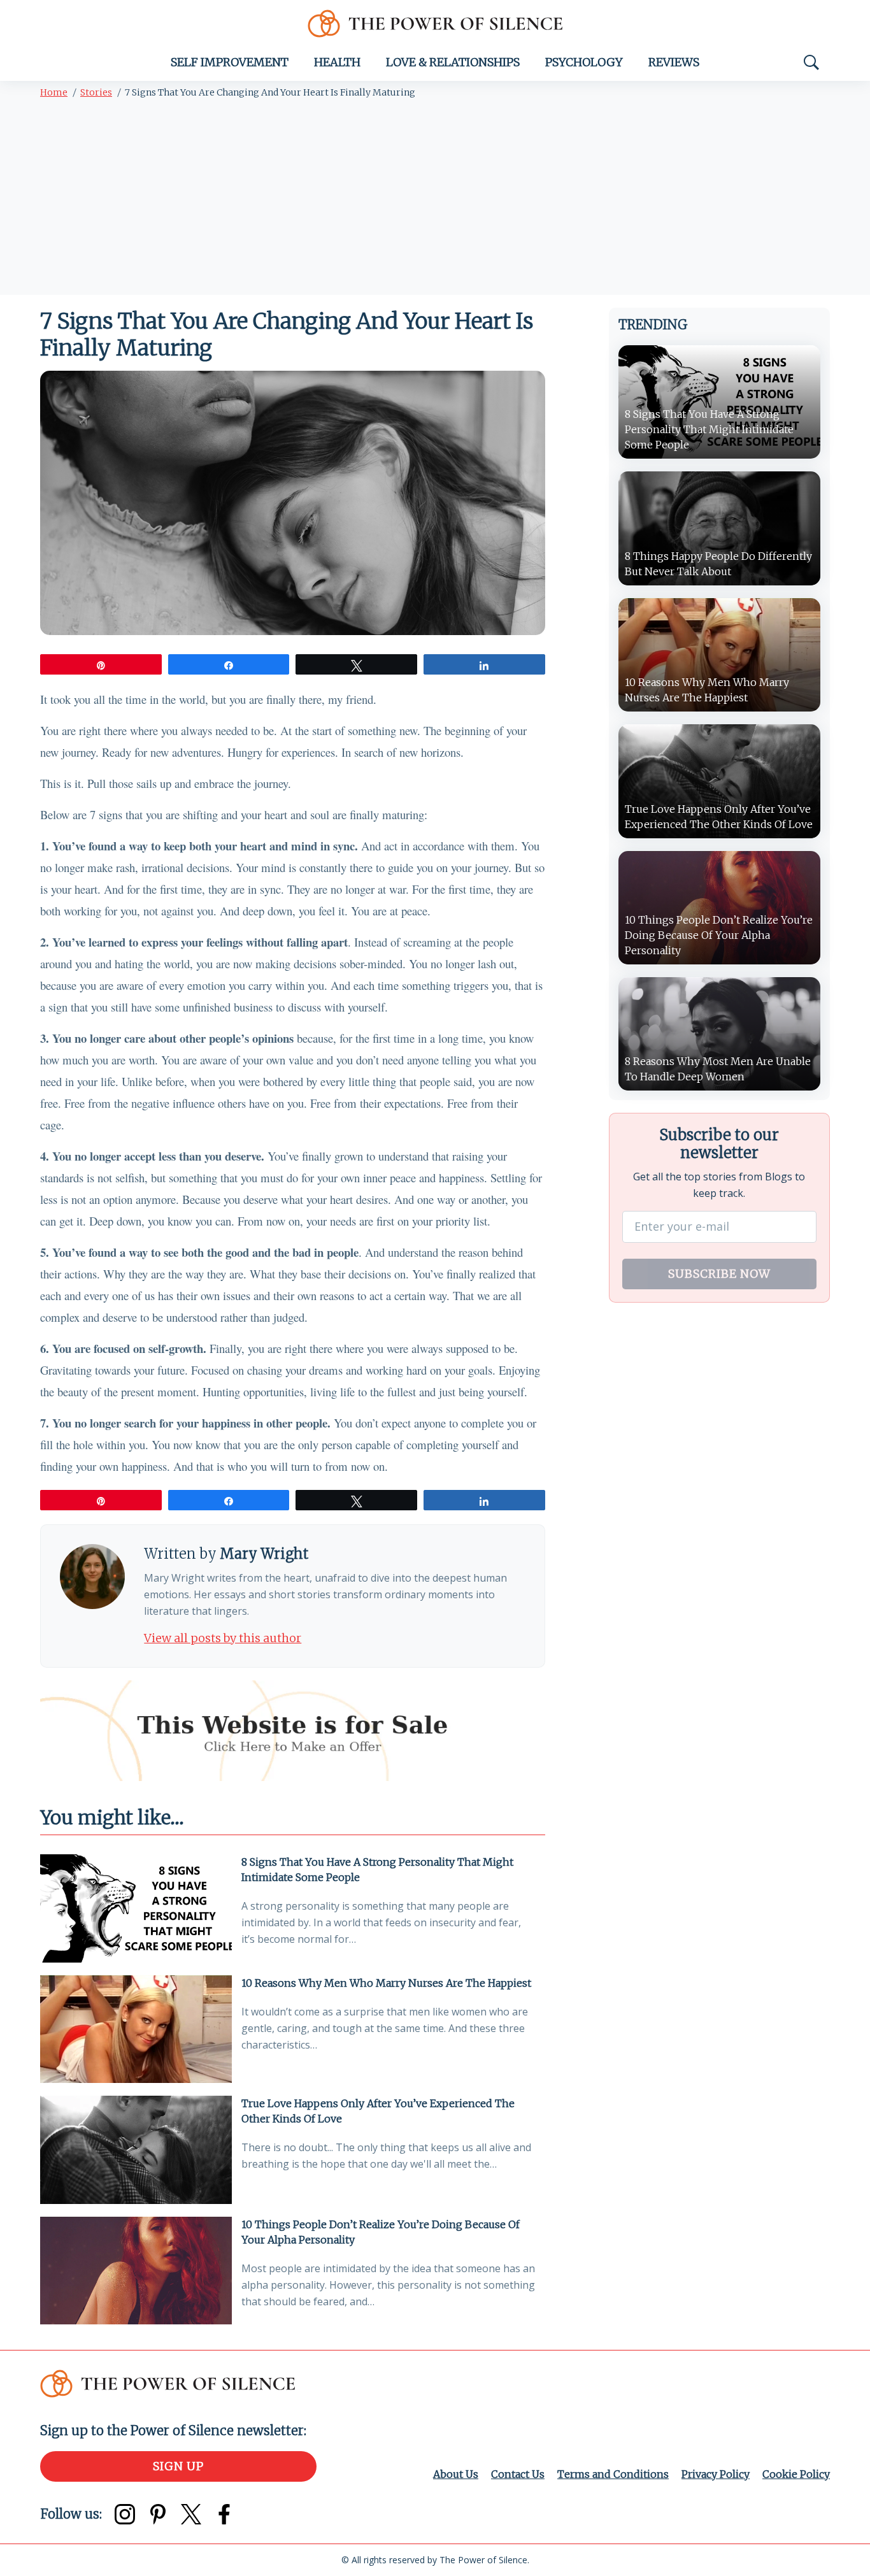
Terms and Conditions (613, 2474)
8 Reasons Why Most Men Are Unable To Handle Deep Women (718, 1069)
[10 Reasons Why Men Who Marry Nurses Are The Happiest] (136, 2029)
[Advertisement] (435, 199)
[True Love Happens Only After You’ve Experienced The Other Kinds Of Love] (136, 2150)
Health (337, 62)
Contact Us (518, 2474)
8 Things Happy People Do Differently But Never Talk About (718, 564)
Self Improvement (230, 62)
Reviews (674, 62)
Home (54, 92)
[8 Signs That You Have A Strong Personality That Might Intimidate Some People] (136, 1908)
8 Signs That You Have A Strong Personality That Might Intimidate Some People (377, 1870)
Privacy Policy (716, 2474)
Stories (96, 92)
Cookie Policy (796, 2474)
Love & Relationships (453, 62)
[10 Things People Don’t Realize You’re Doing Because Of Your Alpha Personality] (136, 2271)
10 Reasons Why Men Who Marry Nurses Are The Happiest (386, 1983)
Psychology (584, 62)
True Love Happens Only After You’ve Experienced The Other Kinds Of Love (378, 2111)
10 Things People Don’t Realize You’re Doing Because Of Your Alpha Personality (381, 2232)
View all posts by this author (223, 1638)
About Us (456, 2474)
